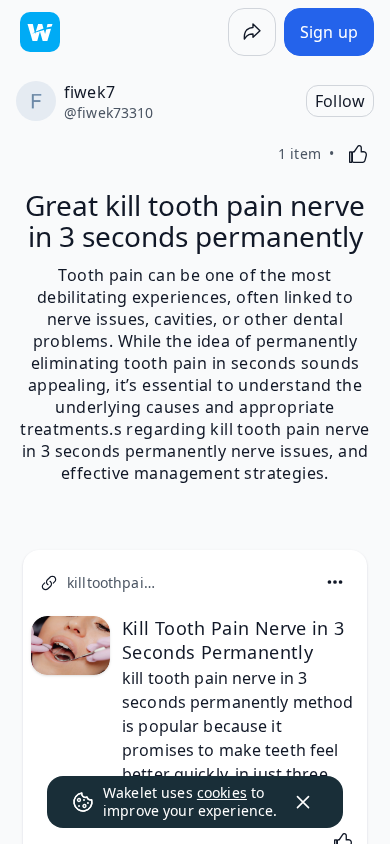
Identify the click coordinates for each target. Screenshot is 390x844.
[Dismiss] (303, 802)
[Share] (252, 32)
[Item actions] (335, 582)
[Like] (358, 154)
